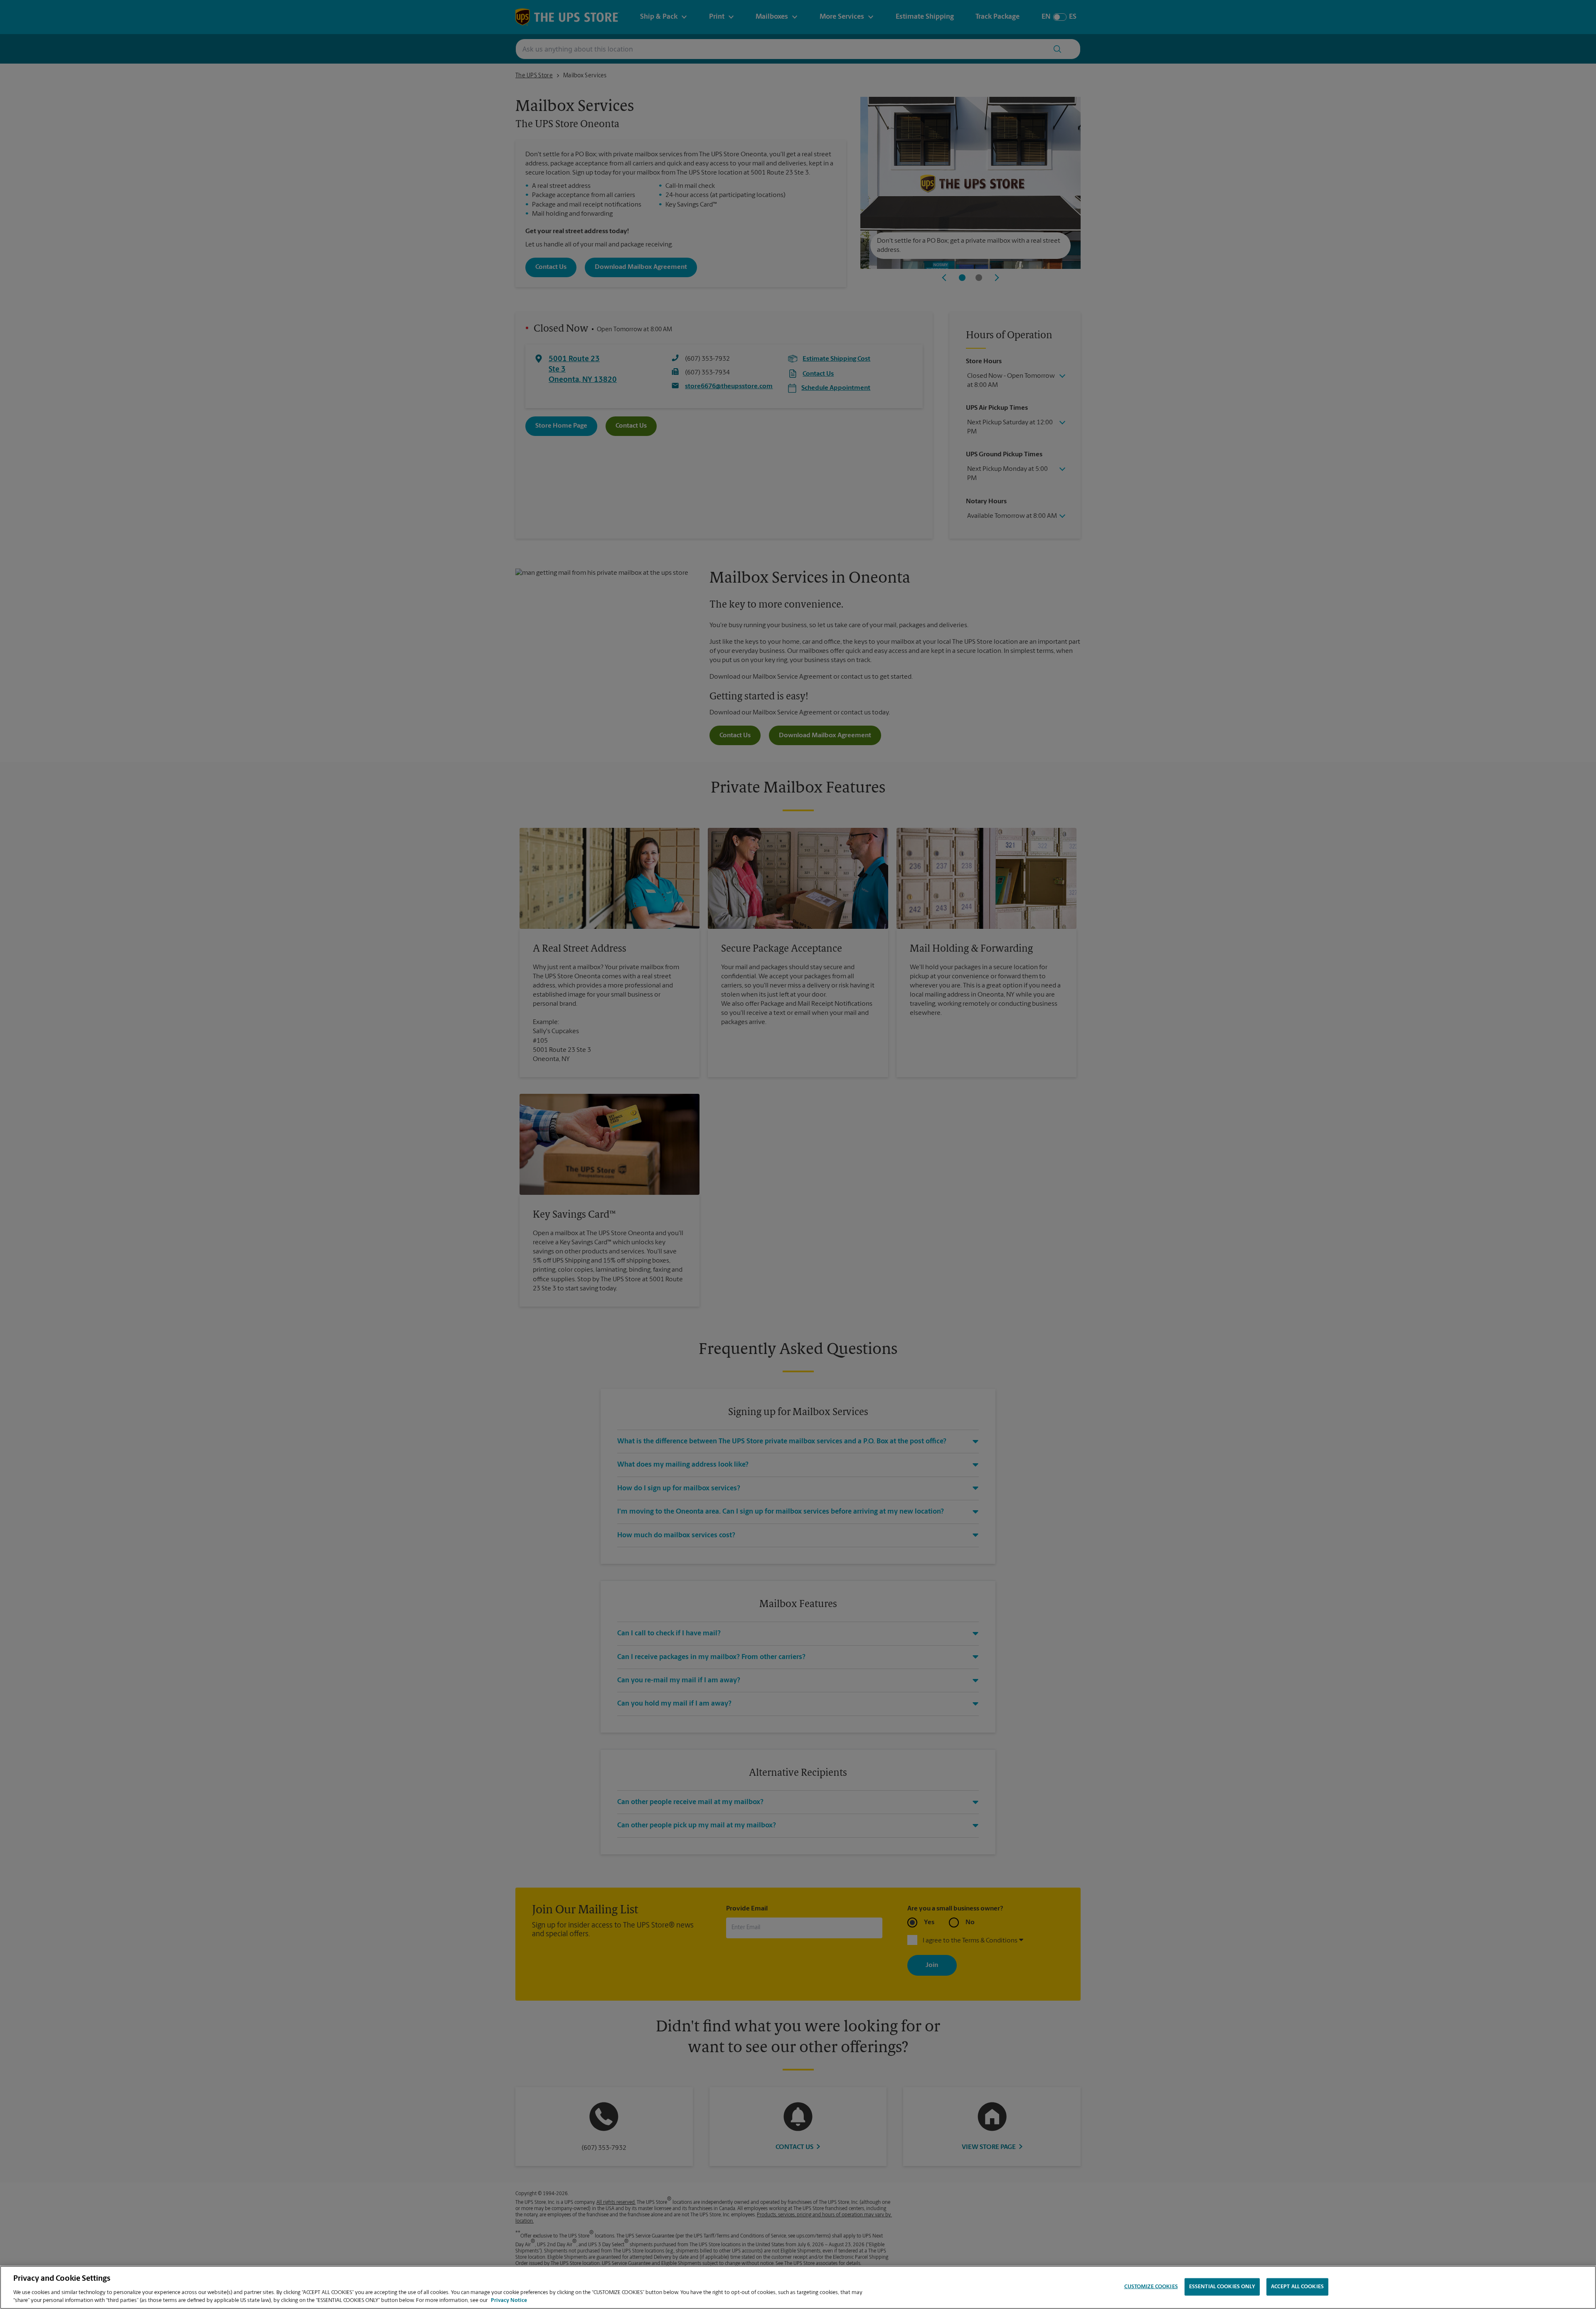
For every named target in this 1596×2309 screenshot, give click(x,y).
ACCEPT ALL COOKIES (1297, 2287)
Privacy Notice (509, 2300)
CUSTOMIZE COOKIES (1151, 2287)
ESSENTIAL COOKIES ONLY (1222, 2287)
